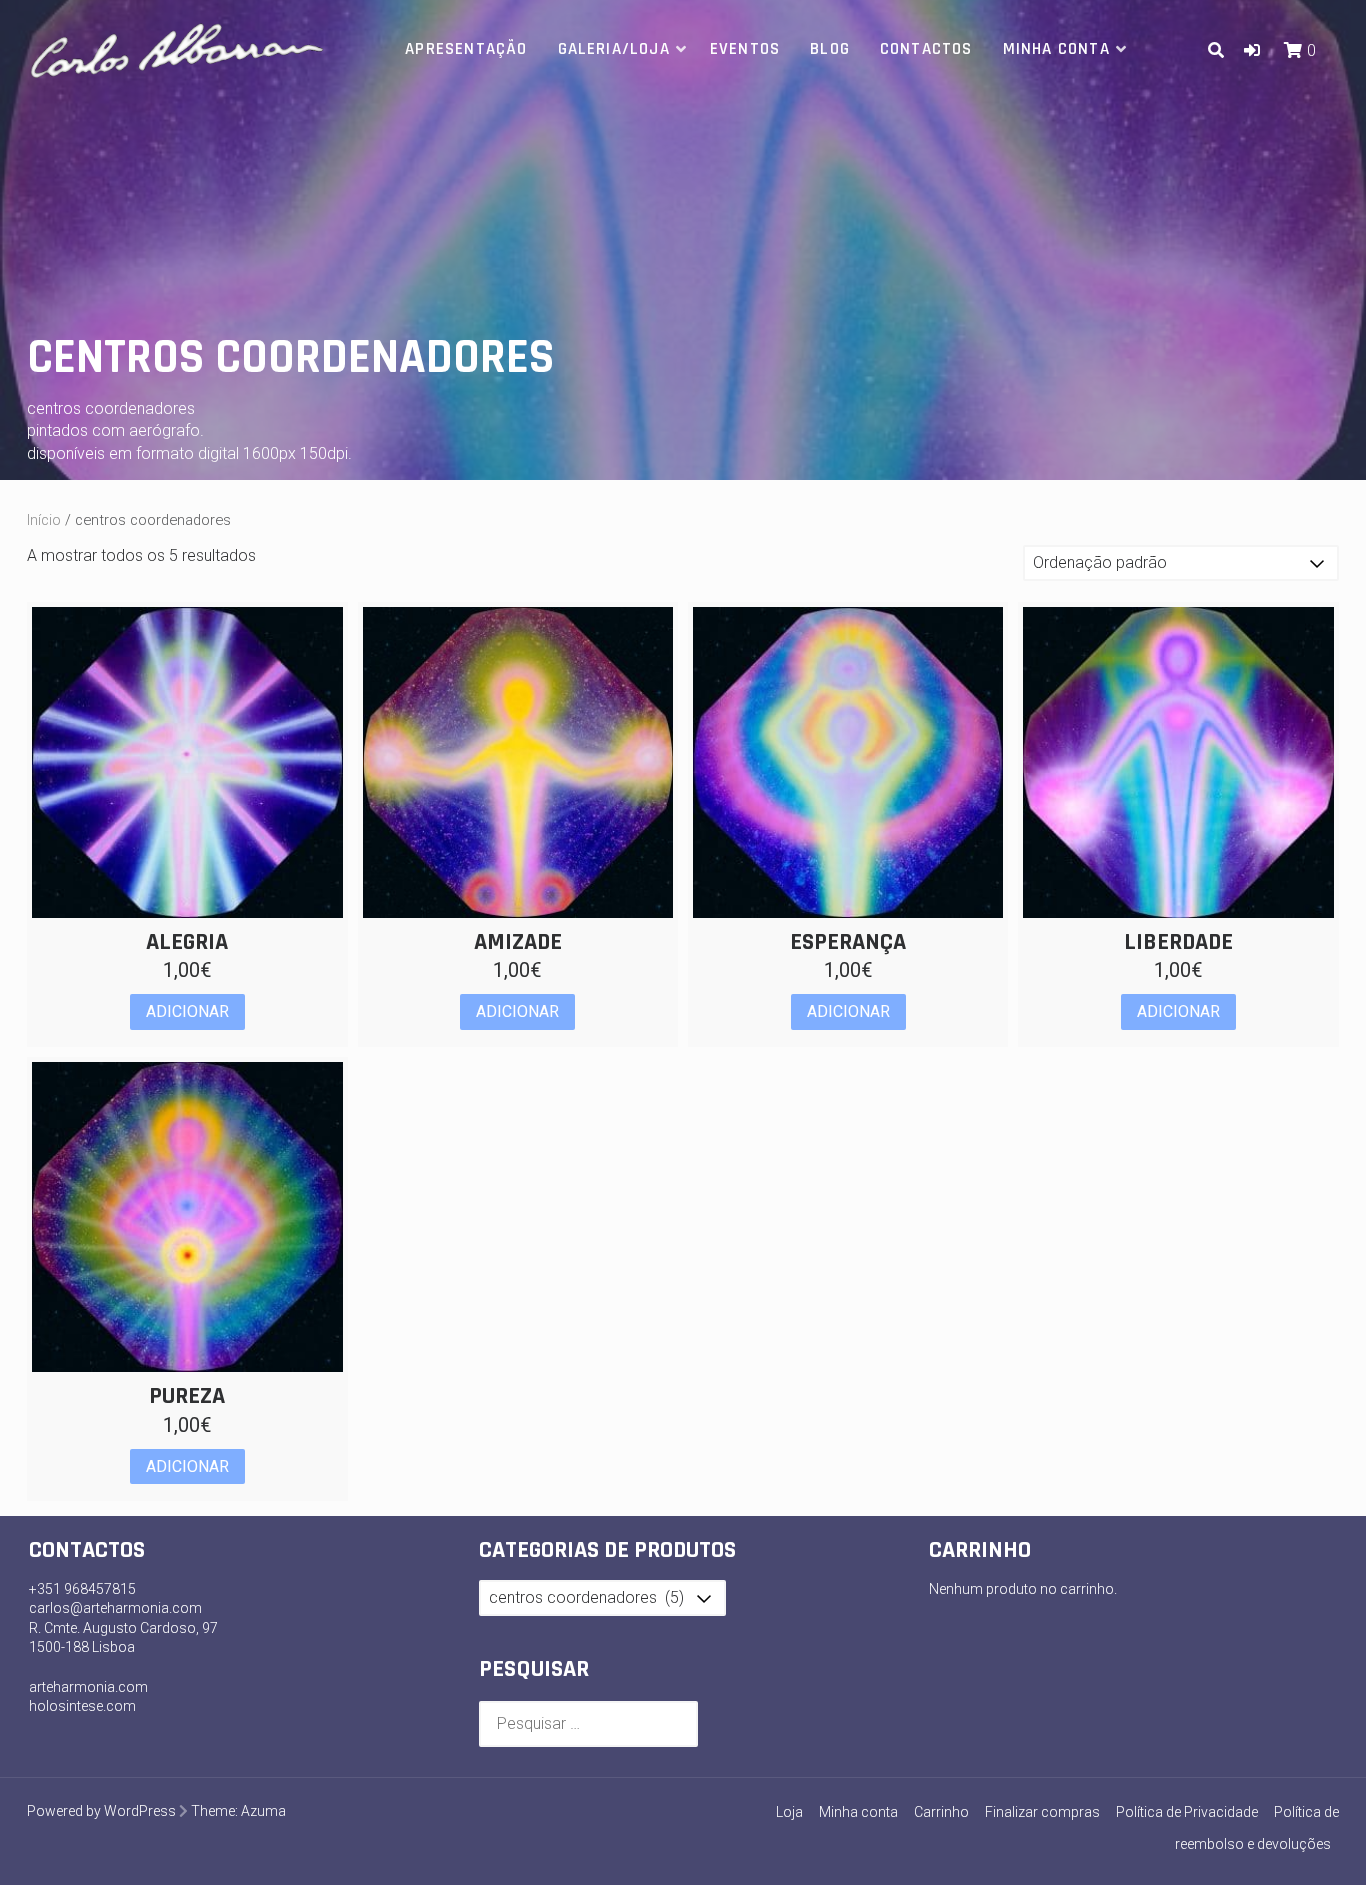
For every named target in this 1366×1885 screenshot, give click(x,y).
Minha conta (1056, 49)
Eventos (745, 49)
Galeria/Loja (614, 49)
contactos (926, 49)
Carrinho (941, 1812)
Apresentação (466, 49)
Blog (830, 49)
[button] (1252, 50)
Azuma (263, 1811)
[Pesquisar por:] (588, 1724)
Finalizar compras (1042, 1812)
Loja (789, 1812)
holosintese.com (82, 1706)
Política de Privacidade (1187, 1812)
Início (44, 520)
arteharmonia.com (88, 1687)
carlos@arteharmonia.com (115, 1608)
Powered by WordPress (101, 1811)
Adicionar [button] (187, 1011)
